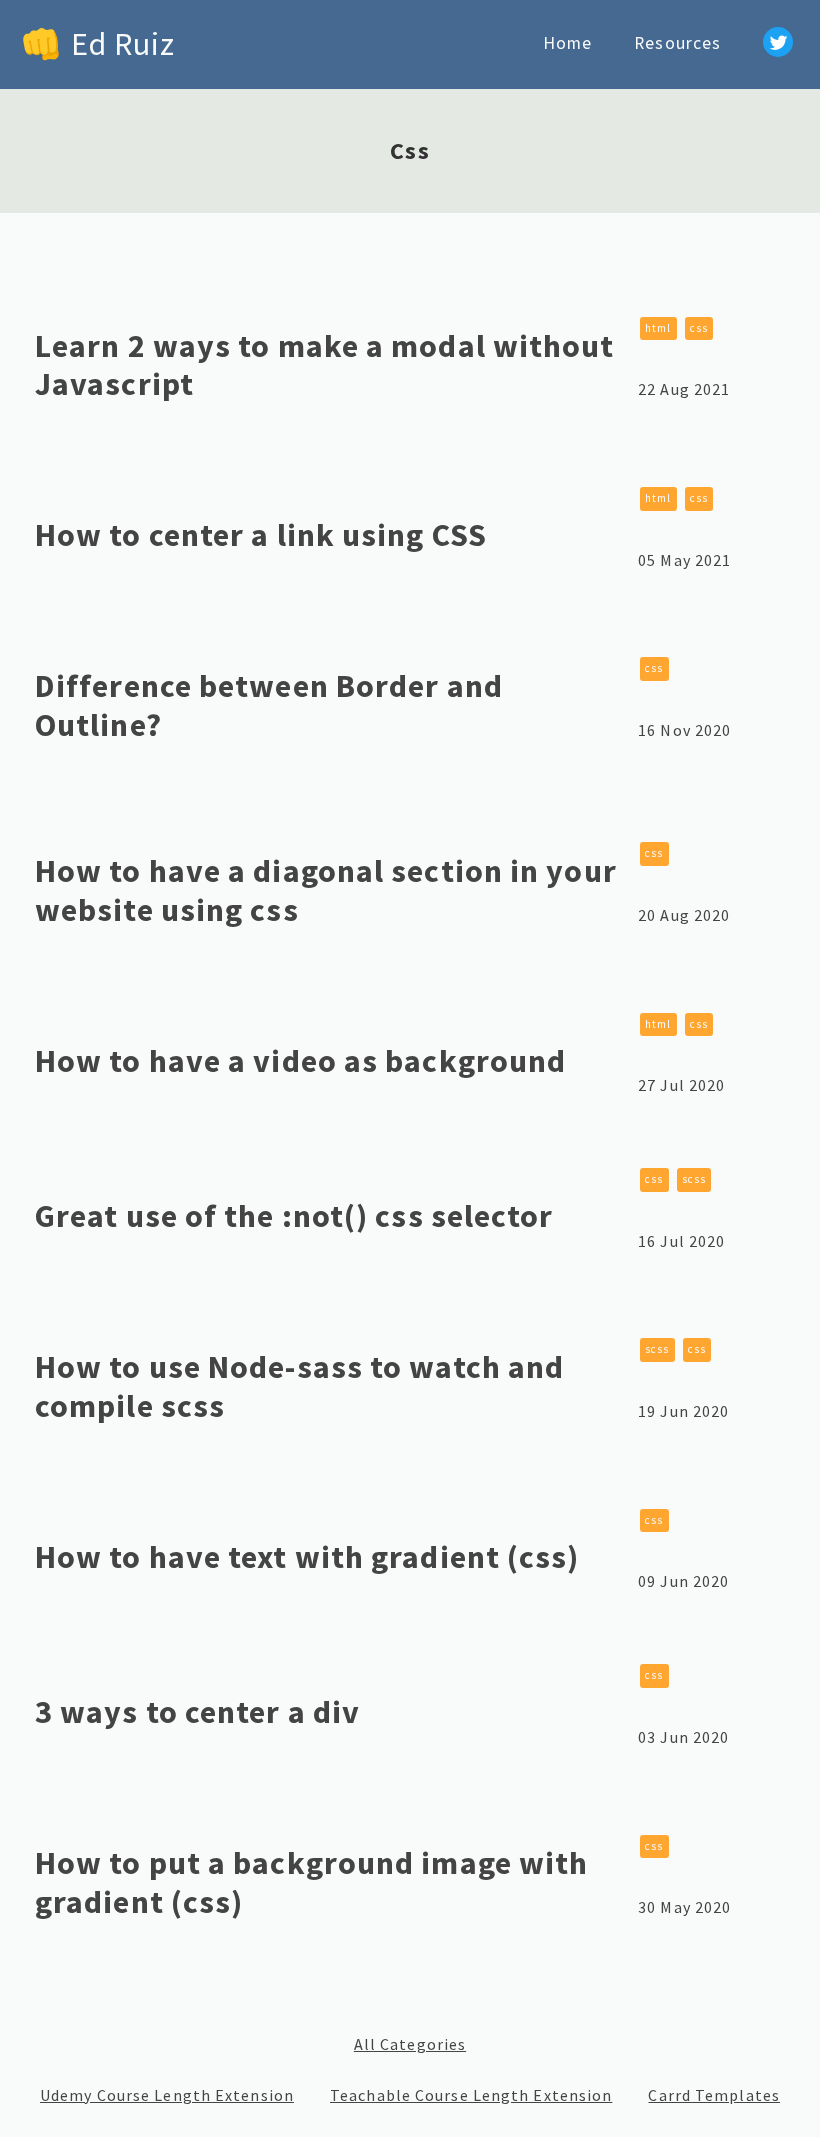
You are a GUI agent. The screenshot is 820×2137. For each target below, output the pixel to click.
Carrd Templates (714, 2095)
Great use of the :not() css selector (294, 1216)
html (658, 328)
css (699, 328)
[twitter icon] (778, 44)
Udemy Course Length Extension (167, 2095)
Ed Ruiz (123, 44)
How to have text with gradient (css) (307, 1557)
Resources (677, 43)
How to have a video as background (300, 1061)
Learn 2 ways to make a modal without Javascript (325, 365)
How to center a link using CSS (261, 535)
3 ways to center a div (197, 1712)
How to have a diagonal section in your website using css (326, 890)
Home (567, 43)
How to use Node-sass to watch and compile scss (299, 1386)
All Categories (410, 2044)
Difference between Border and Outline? (269, 705)
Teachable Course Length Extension (471, 2095)
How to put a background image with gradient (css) (311, 1882)
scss (694, 1179)
